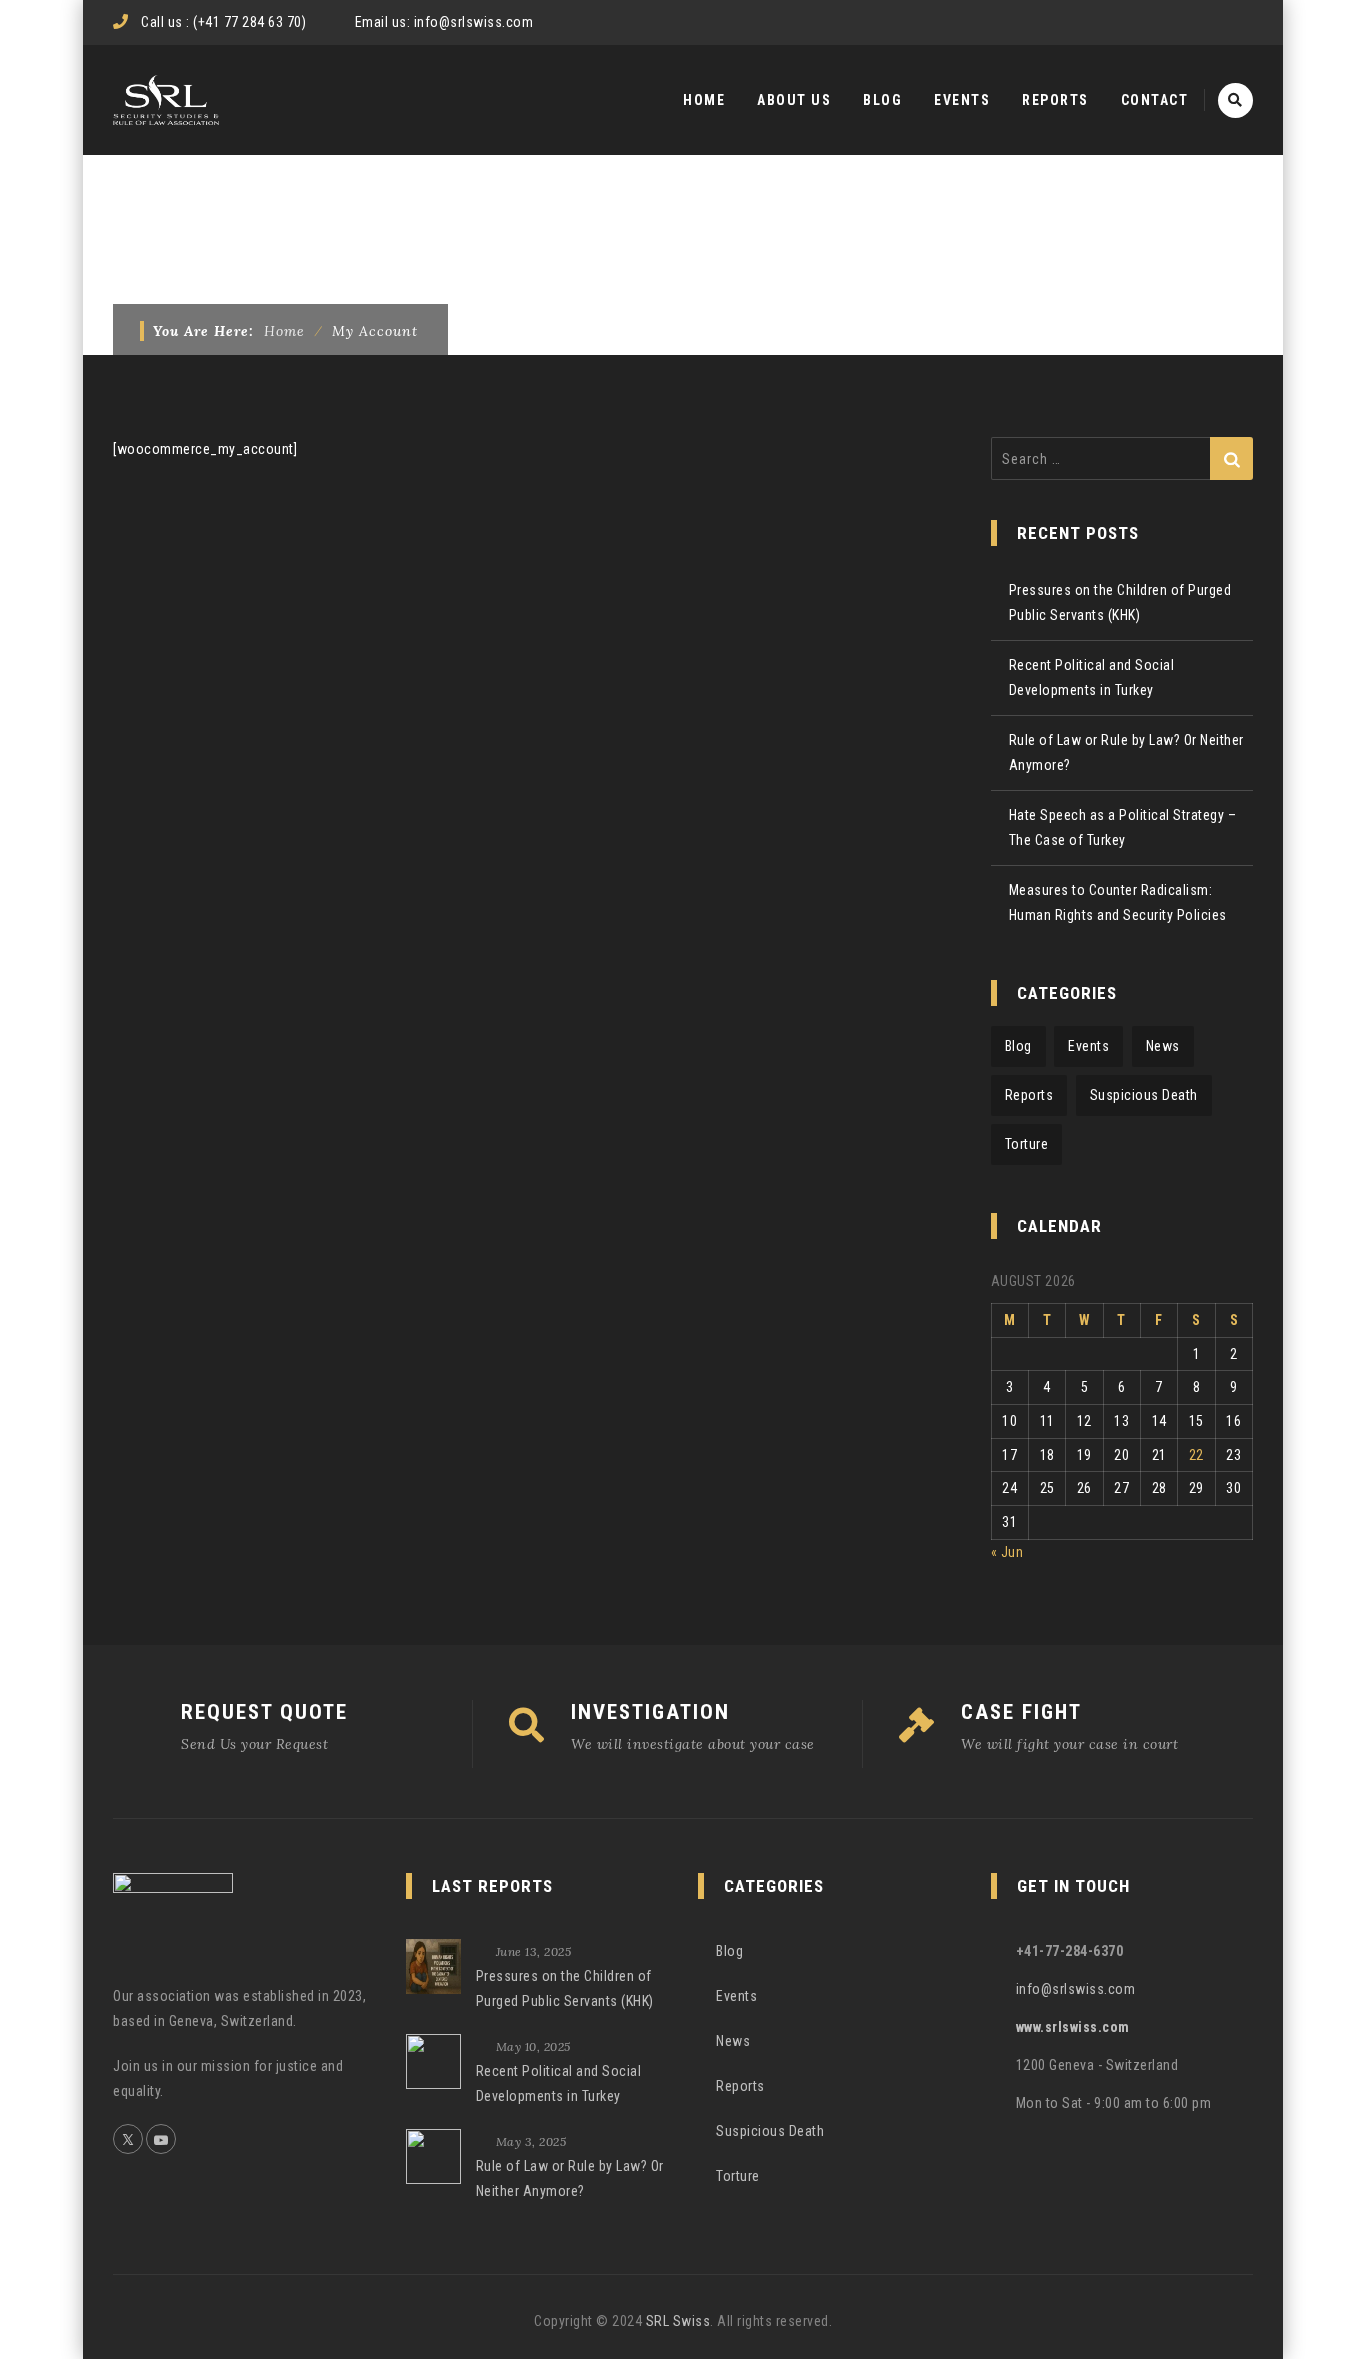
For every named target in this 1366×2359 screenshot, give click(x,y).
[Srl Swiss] (166, 100)
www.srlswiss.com (1073, 2027)
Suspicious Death (1144, 1095)
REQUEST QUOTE (264, 1712)
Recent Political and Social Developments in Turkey (1092, 677)
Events (962, 100)
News (1163, 1046)
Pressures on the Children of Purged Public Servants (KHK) (1120, 602)
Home (704, 100)
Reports (1055, 100)
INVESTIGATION (650, 1712)
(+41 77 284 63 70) (249, 22)
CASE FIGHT (1021, 1712)
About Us (794, 100)
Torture (1027, 1144)
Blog (882, 100)
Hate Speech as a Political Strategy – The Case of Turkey (1123, 827)
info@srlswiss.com (474, 22)
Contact (1155, 100)
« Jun (1007, 1552)
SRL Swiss (678, 2321)
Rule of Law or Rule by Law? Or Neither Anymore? (1126, 752)
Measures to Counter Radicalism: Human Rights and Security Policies (1118, 902)
